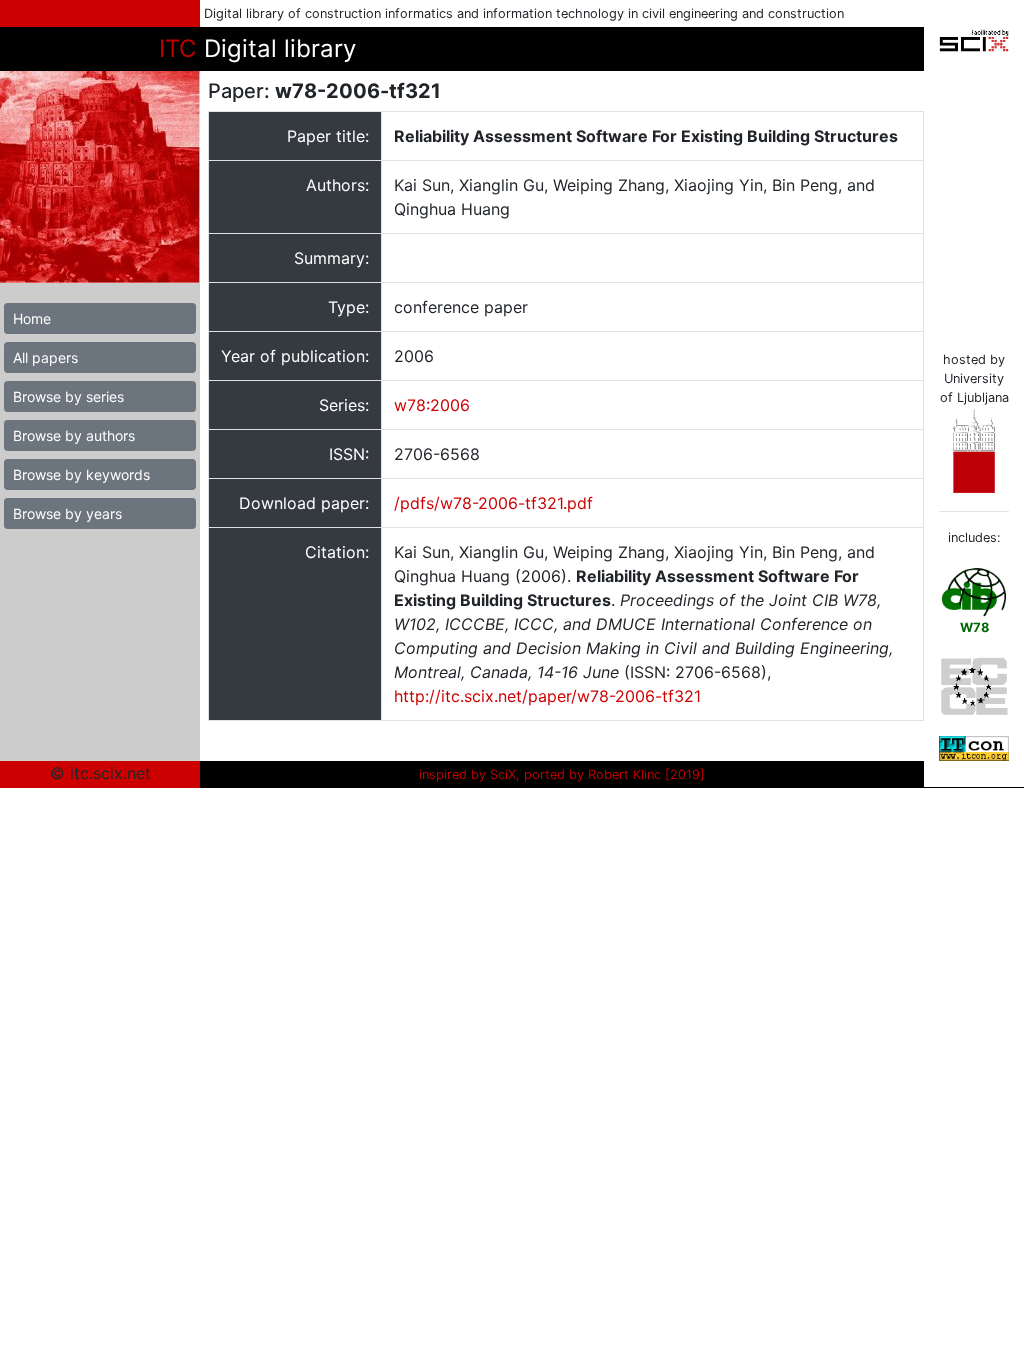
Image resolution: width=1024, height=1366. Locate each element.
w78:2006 (432, 405)
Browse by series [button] (68, 396)
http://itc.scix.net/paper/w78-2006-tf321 (547, 696)
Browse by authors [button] (74, 435)
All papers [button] (45, 357)
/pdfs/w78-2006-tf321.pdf (493, 503)
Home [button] (32, 318)
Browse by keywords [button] (81, 474)
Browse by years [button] (67, 513)
